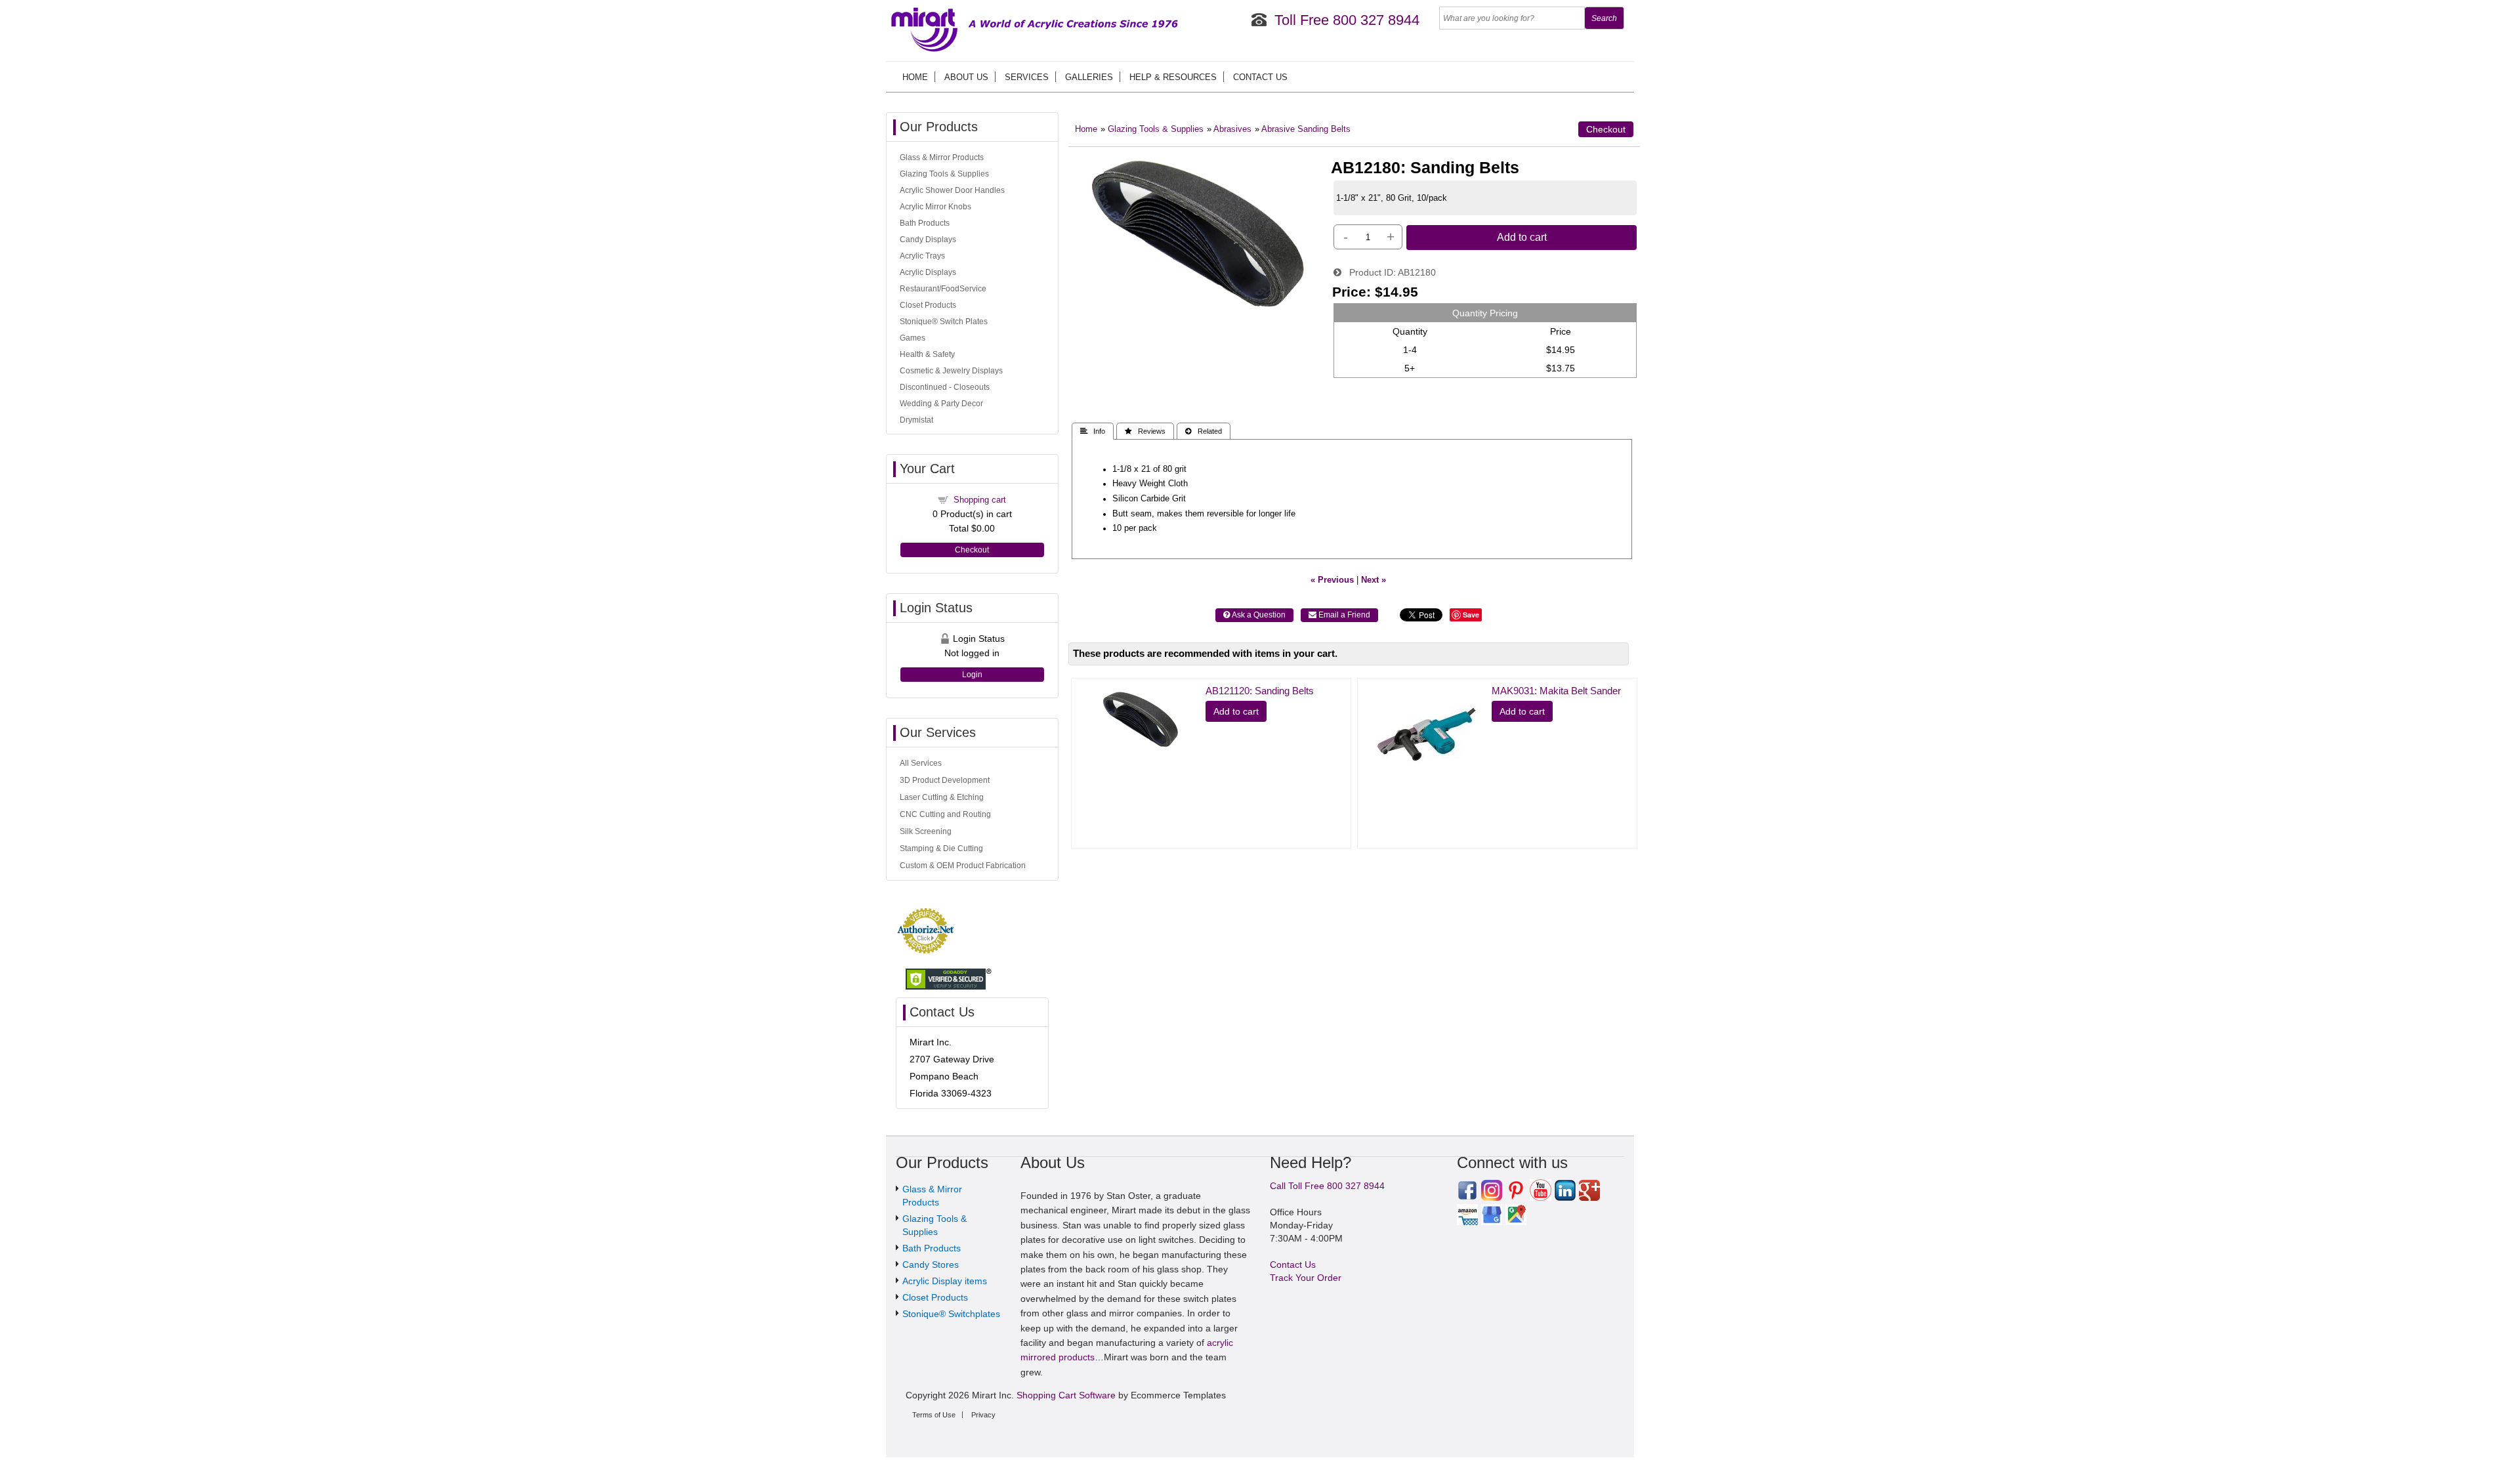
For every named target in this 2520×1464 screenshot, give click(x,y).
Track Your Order (1306, 1278)
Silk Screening (926, 831)
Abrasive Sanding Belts (1306, 129)
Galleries (1089, 77)
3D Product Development (945, 780)
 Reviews (1145, 431)
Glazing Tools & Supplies (1156, 129)
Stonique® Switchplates (951, 1314)
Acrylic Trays (922, 256)
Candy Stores (931, 1265)
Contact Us (1260, 77)
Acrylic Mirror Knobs (935, 207)
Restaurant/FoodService (943, 289)
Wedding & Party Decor (941, 404)
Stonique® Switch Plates (944, 322)
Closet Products (928, 305)
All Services (921, 763)
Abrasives (1232, 129)
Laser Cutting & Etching (942, 797)
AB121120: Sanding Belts (1260, 691)
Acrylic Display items (945, 1281)
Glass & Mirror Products (942, 157)
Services (1027, 77)
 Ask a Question (1254, 615)
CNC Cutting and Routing (945, 814)
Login (972, 675)
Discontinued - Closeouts (945, 387)
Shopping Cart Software (1066, 1395)
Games (913, 338)
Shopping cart (980, 500)
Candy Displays (928, 240)
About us (966, 77)
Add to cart (1522, 237)
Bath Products (925, 223)
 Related (1204, 431)
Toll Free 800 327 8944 (1347, 20)
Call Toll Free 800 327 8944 (1327, 1186)
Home (915, 77)
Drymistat (916, 420)
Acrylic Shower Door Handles (952, 190)
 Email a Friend (1339, 615)
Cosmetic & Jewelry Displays (951, 371)
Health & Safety (927, 354)
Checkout (1606, 129)
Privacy (983, 1415)
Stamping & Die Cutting (941, 848)
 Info (1093, 431)
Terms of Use (934, 1415)
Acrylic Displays (928, 272)
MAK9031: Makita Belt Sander (1556, 691)
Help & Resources (1173, 77)
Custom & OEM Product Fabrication (963, 866)
